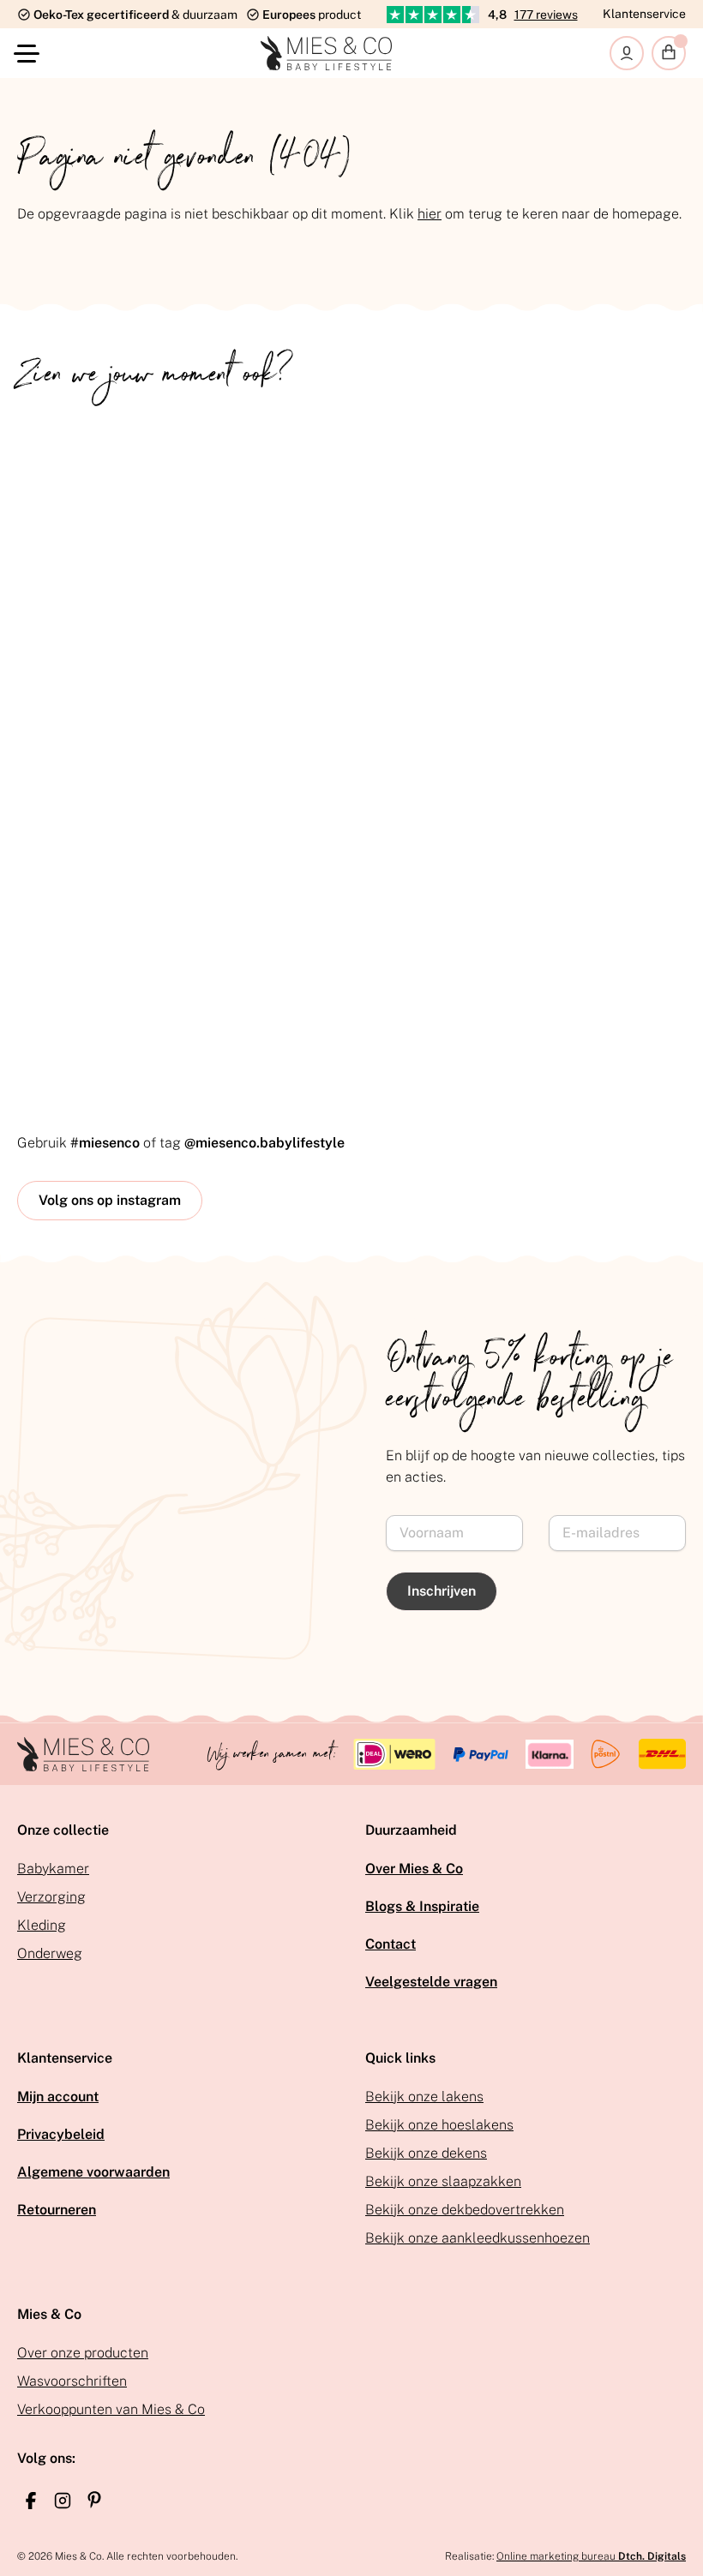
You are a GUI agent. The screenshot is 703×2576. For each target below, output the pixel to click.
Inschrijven (442, 1591)
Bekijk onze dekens (426, 2153)
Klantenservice (644, 14)
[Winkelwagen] (669, 53)
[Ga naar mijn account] (627, 53)
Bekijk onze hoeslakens (439, 2125)
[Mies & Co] (327, 53)
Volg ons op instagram (110, 1200)
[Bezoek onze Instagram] (63, 2501)
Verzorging (51, 1897)
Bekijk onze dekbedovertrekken (465, 2210)
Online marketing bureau (591, 2556)
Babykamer (53, 1869)
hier (430, 214)
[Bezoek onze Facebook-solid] (31, 2501)
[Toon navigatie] (30, 54)
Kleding (42, 1925)
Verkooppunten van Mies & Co (111, 2409)
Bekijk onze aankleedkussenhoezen (478, 2238)
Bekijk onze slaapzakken (443, 2181)
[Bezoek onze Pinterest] (94, 2500)
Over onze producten (83, 2353)
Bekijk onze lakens (424, 2097)
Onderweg (50, 1953)
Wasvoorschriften (72, 2381)
